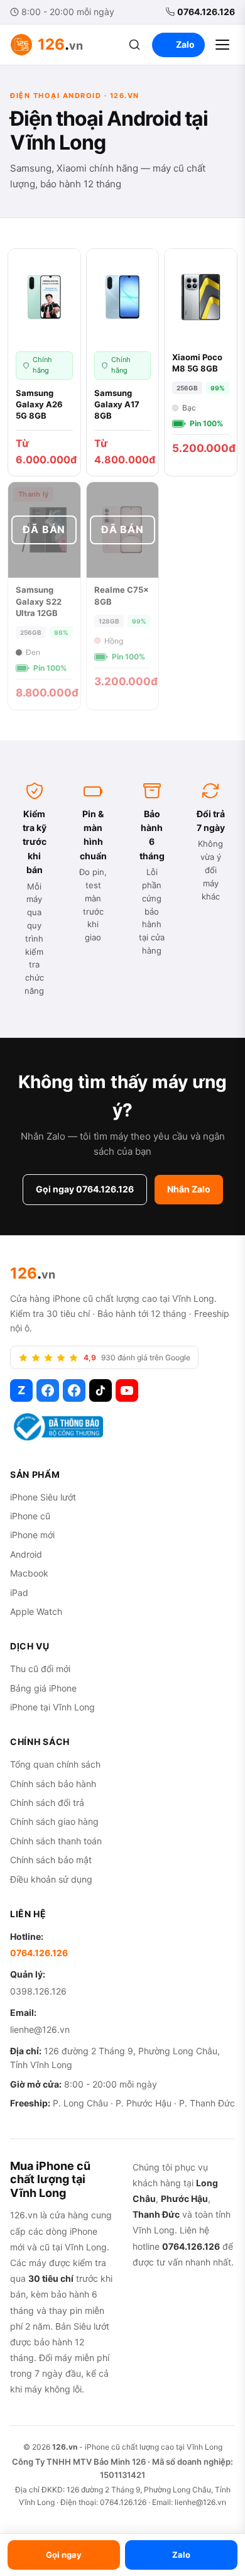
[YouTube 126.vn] (127, 1390)
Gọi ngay (64, 2555)
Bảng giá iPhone (43, 1688)
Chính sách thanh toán (56, 1841)
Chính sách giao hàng (54, 1821)
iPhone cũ (30, 1516)
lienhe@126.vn (40, 2029)
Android (26, 1554)
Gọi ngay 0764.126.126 (85, 1189)
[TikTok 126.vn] (101, 1390)
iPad (19, 1593)
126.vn (65, 2447)
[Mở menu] (222, 45)
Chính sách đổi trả (47, 1803)
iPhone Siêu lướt (43, 1497)
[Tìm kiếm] (134, 45)
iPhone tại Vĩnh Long (52, 1707)
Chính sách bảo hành (53, 1784)
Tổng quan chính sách (55, 1764)
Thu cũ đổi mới (40, 1669)
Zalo (185, 44)
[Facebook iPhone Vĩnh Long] (74, 1390)
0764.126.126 (206, 12)
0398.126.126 (38, 1991)
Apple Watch (36, 1611)
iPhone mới (32, 1535)
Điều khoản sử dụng (51, 1879)
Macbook (29, 1573)
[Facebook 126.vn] (48, 1390)
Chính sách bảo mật (51, 1860)
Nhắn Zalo (189, 1189)
